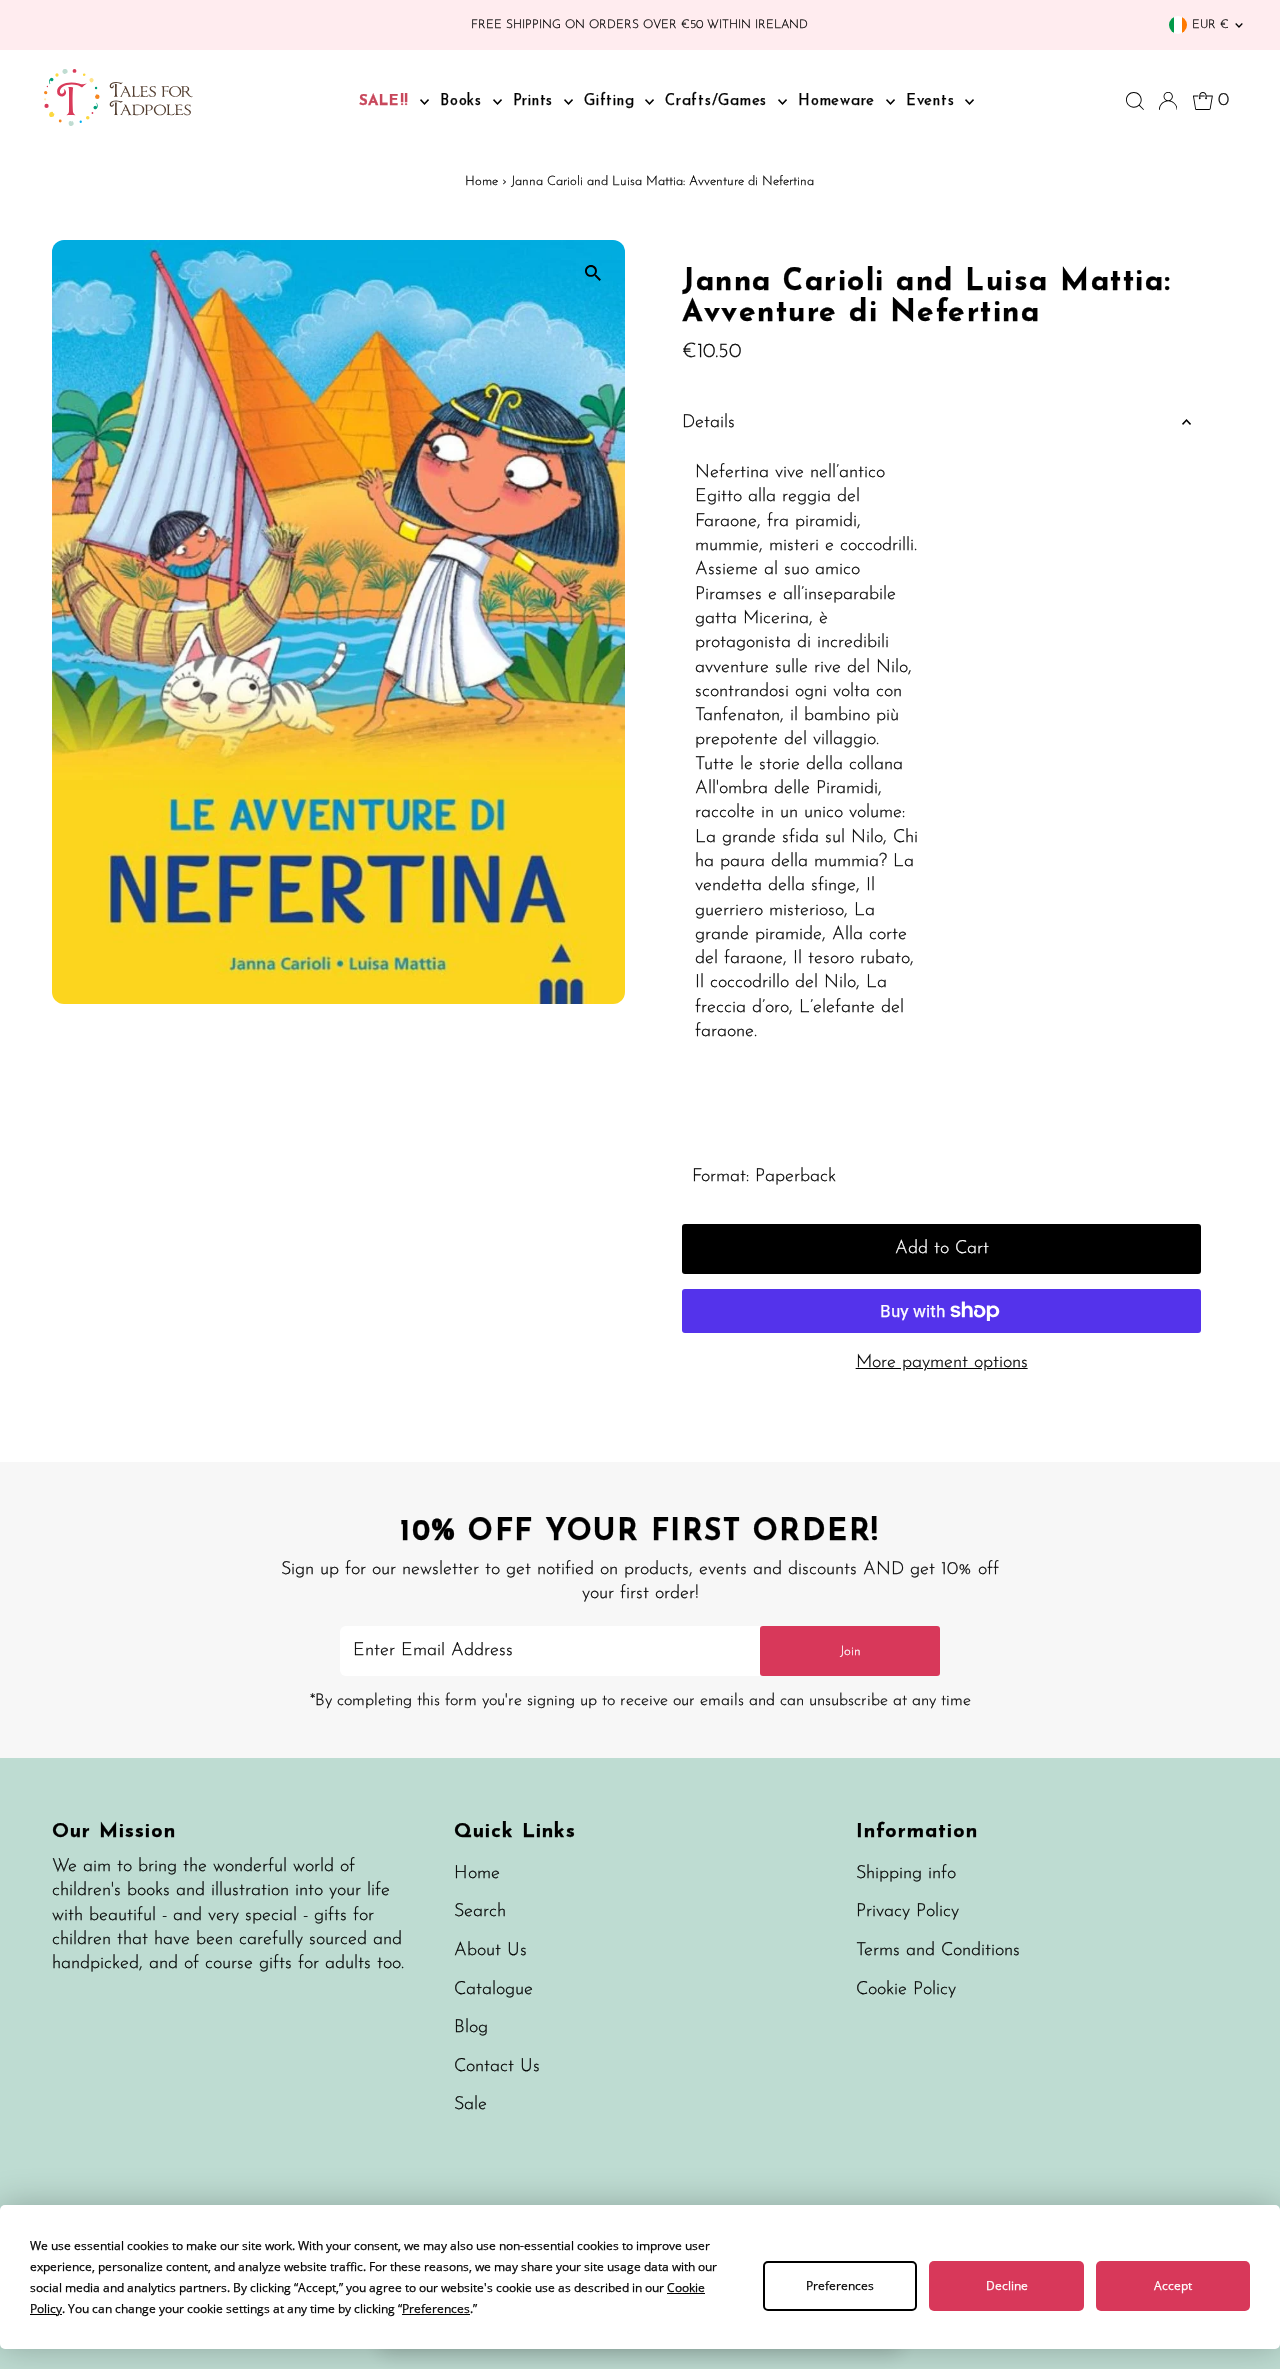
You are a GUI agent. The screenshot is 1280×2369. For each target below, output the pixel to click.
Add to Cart (942, 1249)
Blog (471, 2028)
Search (480, 1912)
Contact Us (497, 2067)
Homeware (839, 101)
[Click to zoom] (592, 272)
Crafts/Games (719, 101)
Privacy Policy (907, 1912)
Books (464, 101)
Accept (1173, 2285)
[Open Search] (1135, 101)
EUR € (1210, 25)
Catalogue (493, 1990)
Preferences (840, 2285)
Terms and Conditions (938, 1951)
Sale (470, 2105)
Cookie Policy (906, 1990)
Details (708, 423)
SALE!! (387, 101)
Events (933, 101)
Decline (1007, 2285)
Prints (536, 101)
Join (850, 1651)
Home (481, 181)
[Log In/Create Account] (1168, 101)
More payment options (942, 1363)
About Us (490, 1951)
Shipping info (906, 1874)
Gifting (612, 101)
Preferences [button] (436, 2308)
